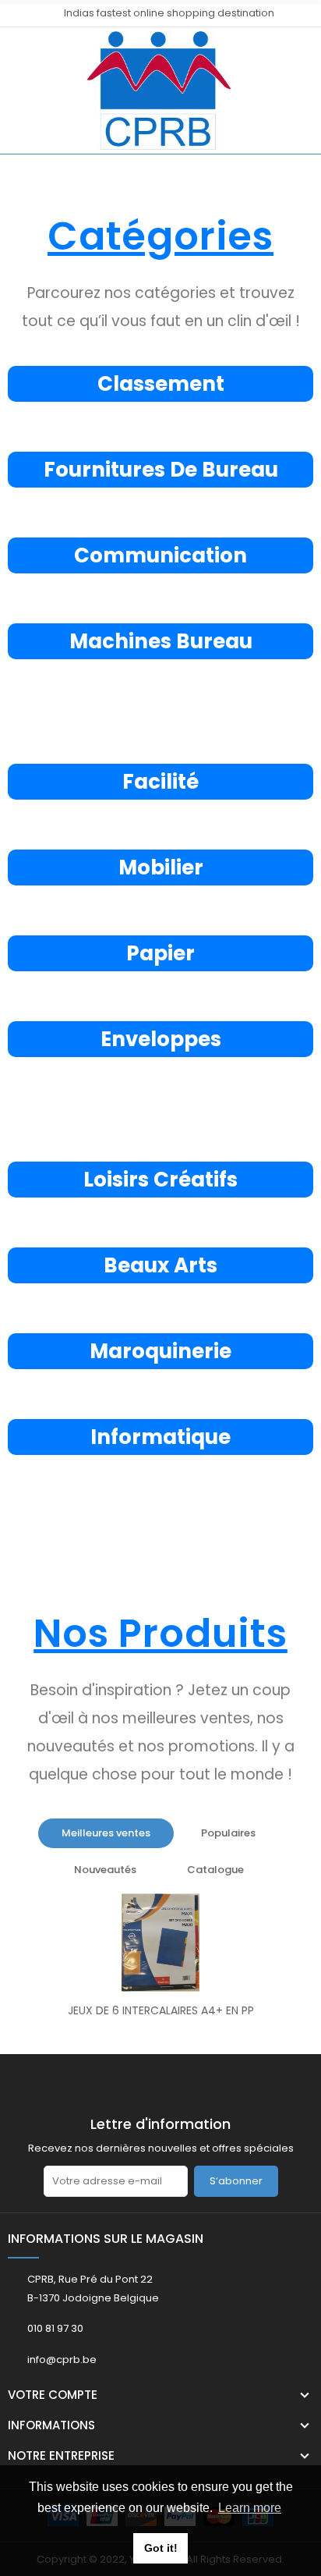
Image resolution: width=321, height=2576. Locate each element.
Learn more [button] (250, 2508)
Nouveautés (105, 1870)
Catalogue (215, 1870)
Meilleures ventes (106, 1833)
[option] (160, 1960)
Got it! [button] (161, 2548)
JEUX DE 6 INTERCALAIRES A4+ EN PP (161, 2010)
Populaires (228, 1833)
